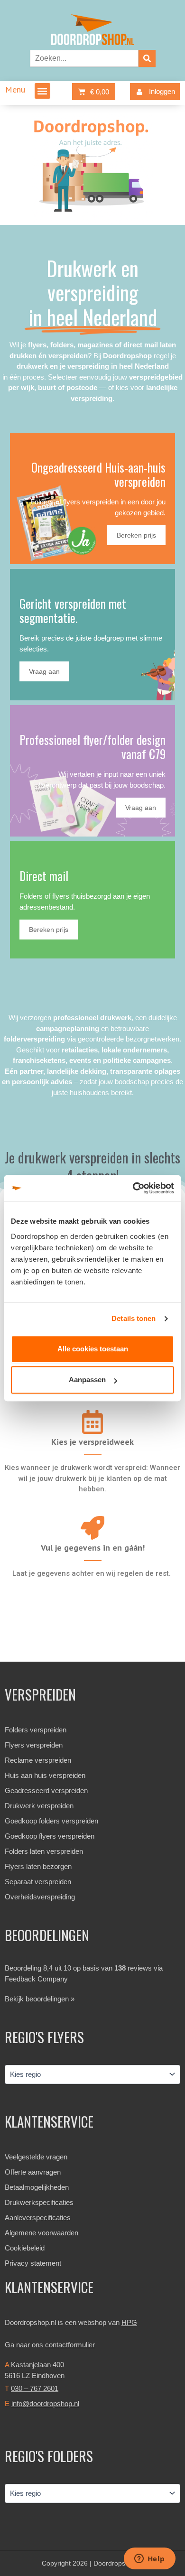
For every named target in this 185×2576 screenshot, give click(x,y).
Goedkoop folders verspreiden (51, 1821)
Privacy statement (33, 2263)
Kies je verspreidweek (92, 1442)
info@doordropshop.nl (45, 2404)
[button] (42, 91)
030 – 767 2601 (35, 2388)
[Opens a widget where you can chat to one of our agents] (149, 2559)
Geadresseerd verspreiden (46, 1790)
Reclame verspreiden (38, 1760)
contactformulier (70, 2345)
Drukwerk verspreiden (39, 1806)
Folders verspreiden (36, 1730)
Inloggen (162, 91)
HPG (129, 2322)
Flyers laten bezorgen (38, 1866)
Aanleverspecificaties (38, 2218)
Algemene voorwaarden (42, 2233)
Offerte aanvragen (33, 2172)
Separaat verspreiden (38, 1882)
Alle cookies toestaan (93, 1349)
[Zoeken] (147, 58)
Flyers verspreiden (34, 1745)
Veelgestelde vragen (36, 2157)
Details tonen (134, 1318)
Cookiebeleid (25, 2248)
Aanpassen (87, 1380)
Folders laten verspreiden (44, 1851)
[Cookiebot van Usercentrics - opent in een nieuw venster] (133, 1188)
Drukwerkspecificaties (39, 2202)
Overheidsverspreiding (40, 1897)
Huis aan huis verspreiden (45, 1775)
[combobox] (84, 58)
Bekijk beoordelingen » (40, 1999)
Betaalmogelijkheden (37, 2187)
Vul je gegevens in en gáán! (93, 1548)
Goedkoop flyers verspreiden (50, 1836)
